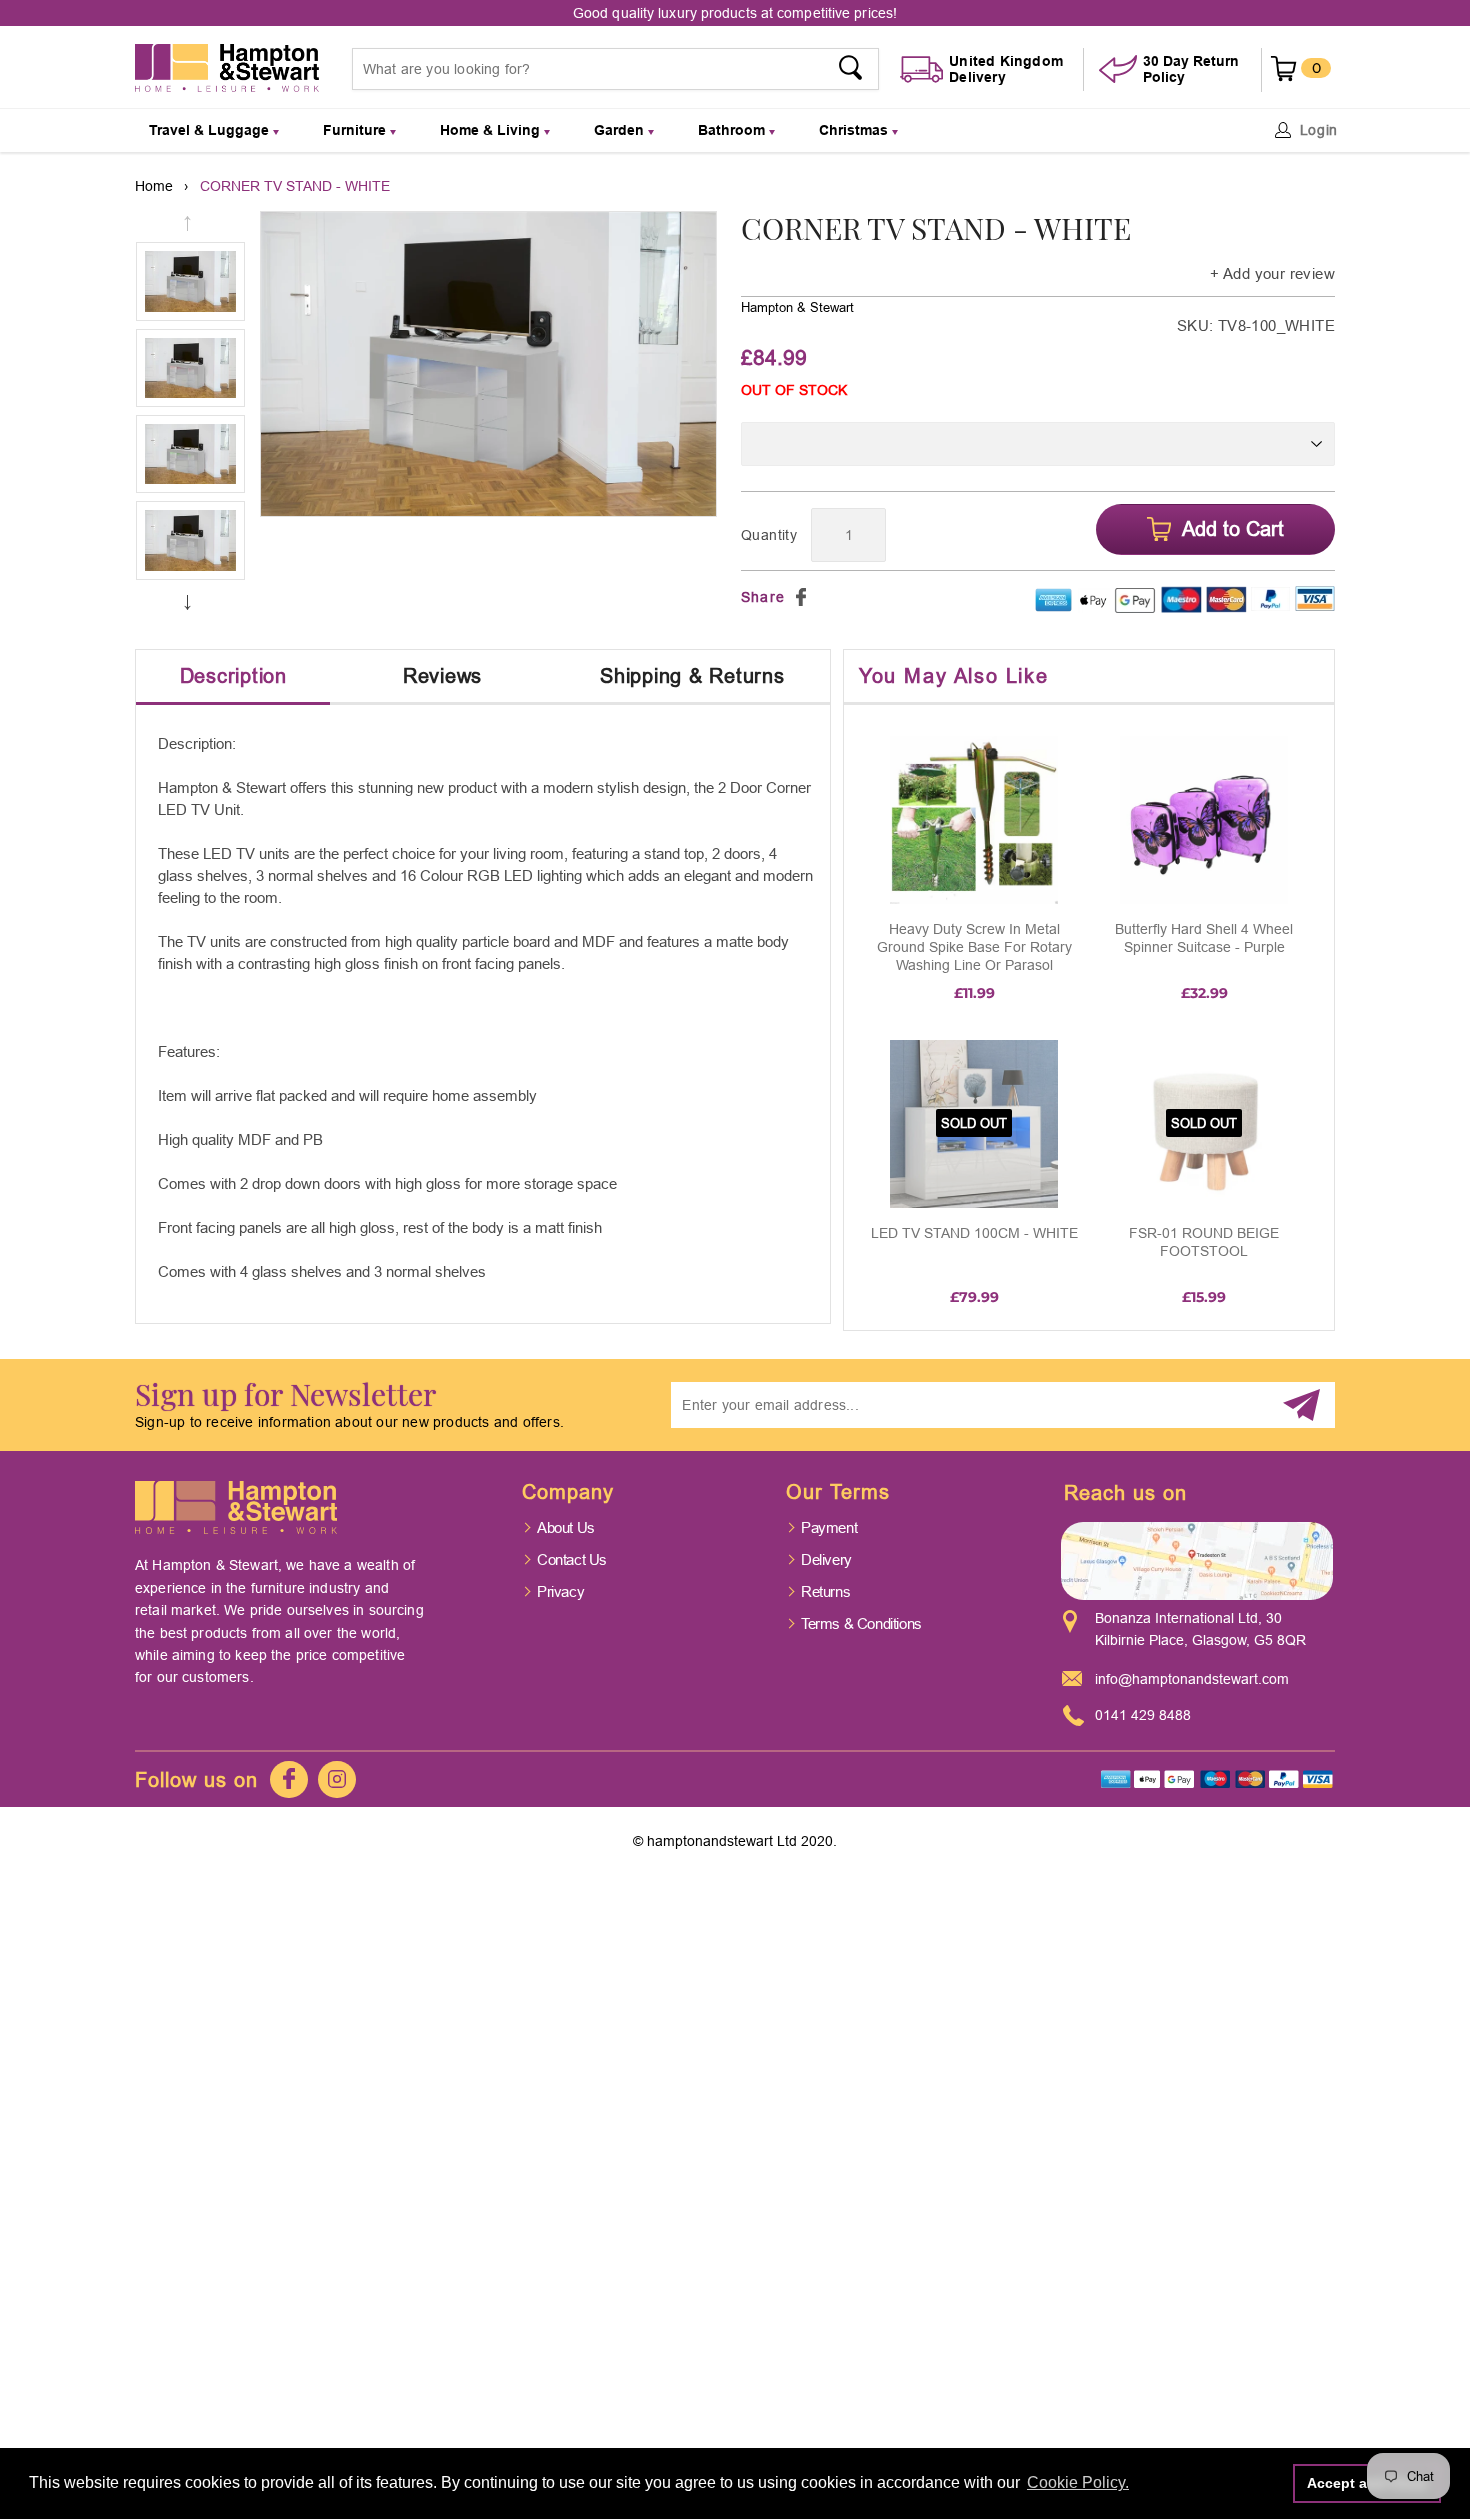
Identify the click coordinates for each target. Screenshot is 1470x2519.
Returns (825, 1591)
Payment (829, 1527)
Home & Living (492, 130)
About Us (566, 1527)
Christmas (855, 130)
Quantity (769, 535)
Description (233, 675)
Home (154, 186)
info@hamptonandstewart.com (1192, 1679)
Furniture (356, 130)
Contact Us (572, 1559)
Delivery (826, 1559)
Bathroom (733, 130)
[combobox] (616, 69)
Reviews (442, 675)
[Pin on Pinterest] (825, 597)
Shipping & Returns (692, 675)
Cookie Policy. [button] (1078, 2482)
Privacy (560, 1591)
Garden (621, 130)
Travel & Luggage (211, 130)
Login (1319, 130)
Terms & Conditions (861, 1623)
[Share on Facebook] (801, 597)
